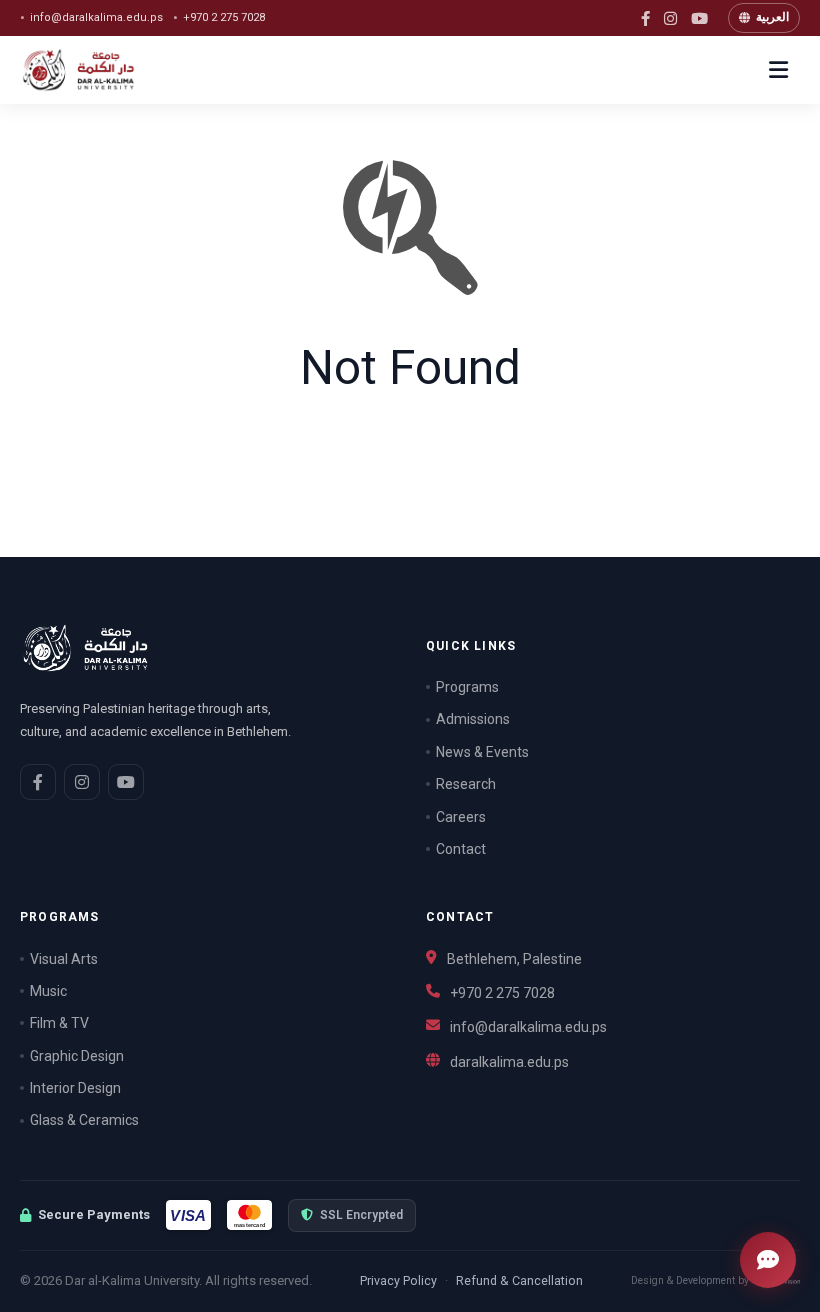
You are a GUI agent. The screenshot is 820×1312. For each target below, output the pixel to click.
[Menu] (778, 70)
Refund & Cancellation (519, 1280)
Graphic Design (77, 1056)
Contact (461, 849)
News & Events (482, 752)
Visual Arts (64, 959)
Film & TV (59, 1023)
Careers (461, 817)
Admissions (473, 719)
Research (466, 784)
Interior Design (75, 1088)
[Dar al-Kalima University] (95, 70)
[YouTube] (699, 18)
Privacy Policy (398, 1280)
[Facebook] (645, 18)
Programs (467, 687)
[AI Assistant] (768, 1260)
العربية (772, 17)
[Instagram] (670, 18)
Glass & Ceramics (84, 1120)
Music (48, 991)
